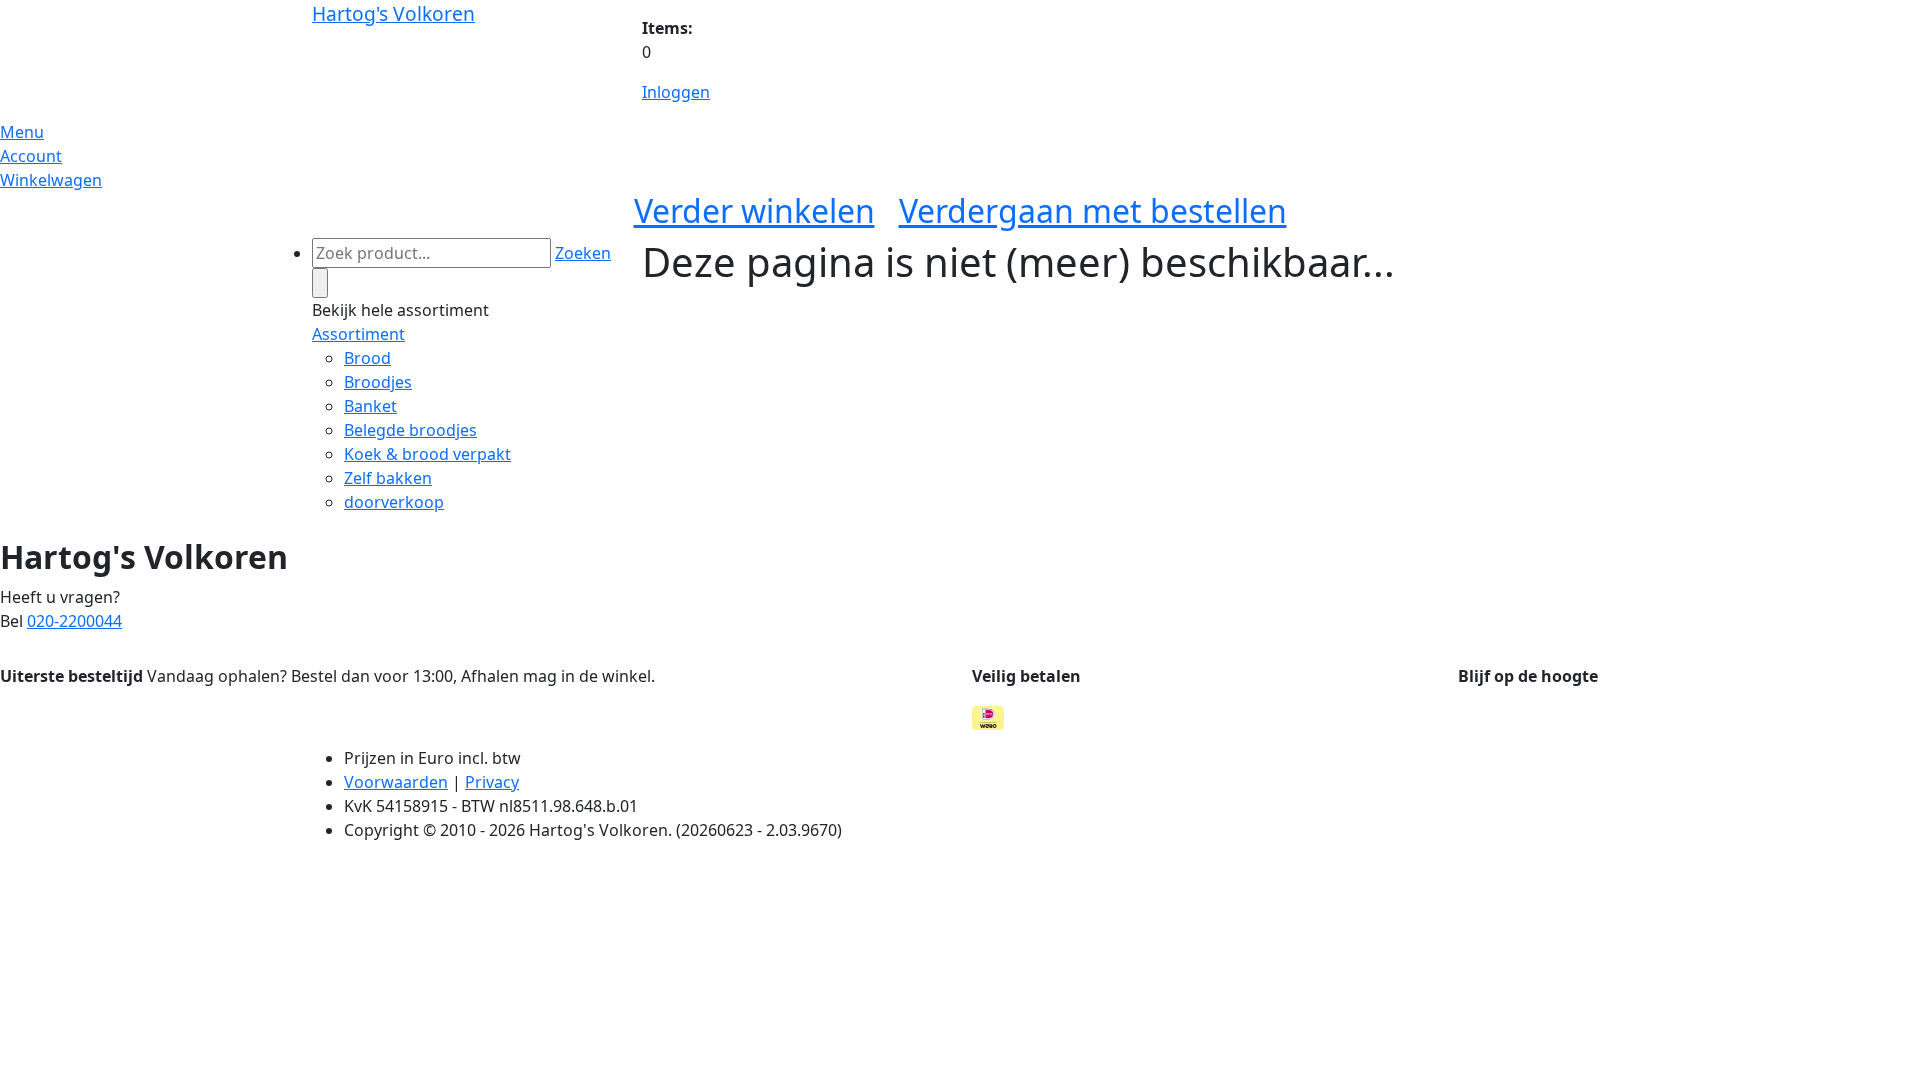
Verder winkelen (754, 210)
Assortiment (358, 334)
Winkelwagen (51, 180)
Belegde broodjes (410, 430)
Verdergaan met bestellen (1093, 210)
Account (31, 156)
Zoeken (583, 253)
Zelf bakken (388, 478)
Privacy (492, 782)
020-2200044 (74, 621)
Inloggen (676, 92)
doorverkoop (394, 502)
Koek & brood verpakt (427, 454)
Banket (370, 406)
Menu (22, 132)
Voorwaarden (396, 782)
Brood (367, 358)
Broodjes (378, 382)
